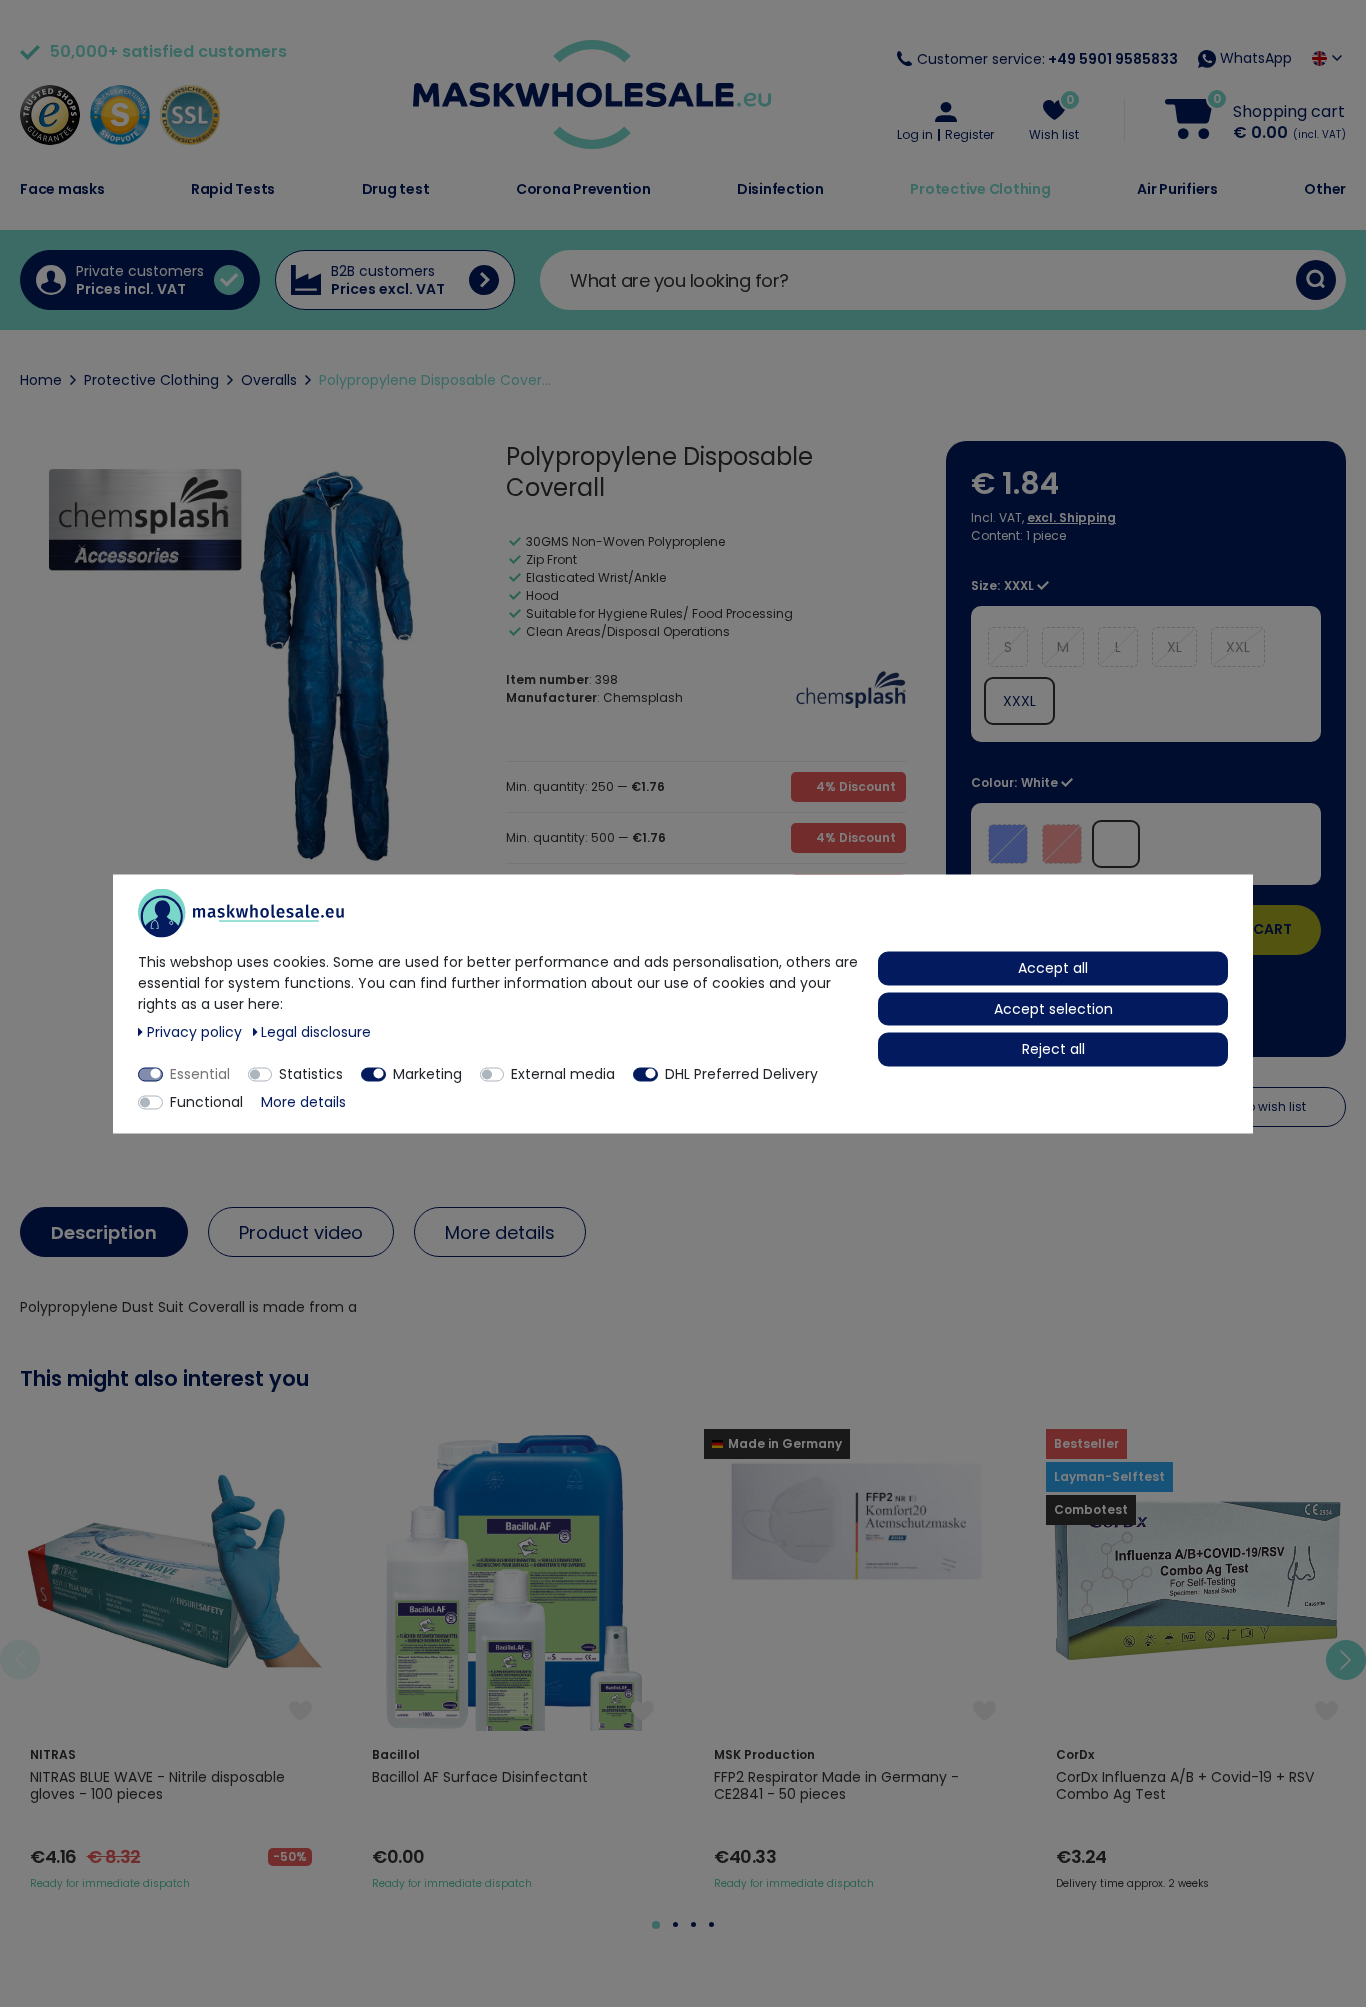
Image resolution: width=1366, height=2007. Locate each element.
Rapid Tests (233, 189)
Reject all (1053, 1048)
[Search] (1316, 280)
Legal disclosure (316, 1031)
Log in (915, 135)
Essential (200, 1073)
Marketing (427, 1073)
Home (41, 380)
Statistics (311, 1073)
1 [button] (656, 1925)
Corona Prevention (583, 189)
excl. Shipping (1071, 517)
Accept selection (1053, 1008)
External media (563, 1073)
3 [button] (693, 1924)
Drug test (396, 189)
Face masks (62, 189)
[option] (171, 1660)
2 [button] (675, 1924)
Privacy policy (196, 1031)
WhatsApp (1254, 58)
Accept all (1053, 967)
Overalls (269, 380)
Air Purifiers (1177, 189)
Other (1325, 189)
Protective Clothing (980, 189)
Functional (206, 1101)
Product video (301, 1232)
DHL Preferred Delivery (741, 1073)
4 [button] (711, 1924)
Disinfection (780, 189)
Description (104, 1232)
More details (500, 1232)
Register (969, 135)
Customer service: (1047, 59)
